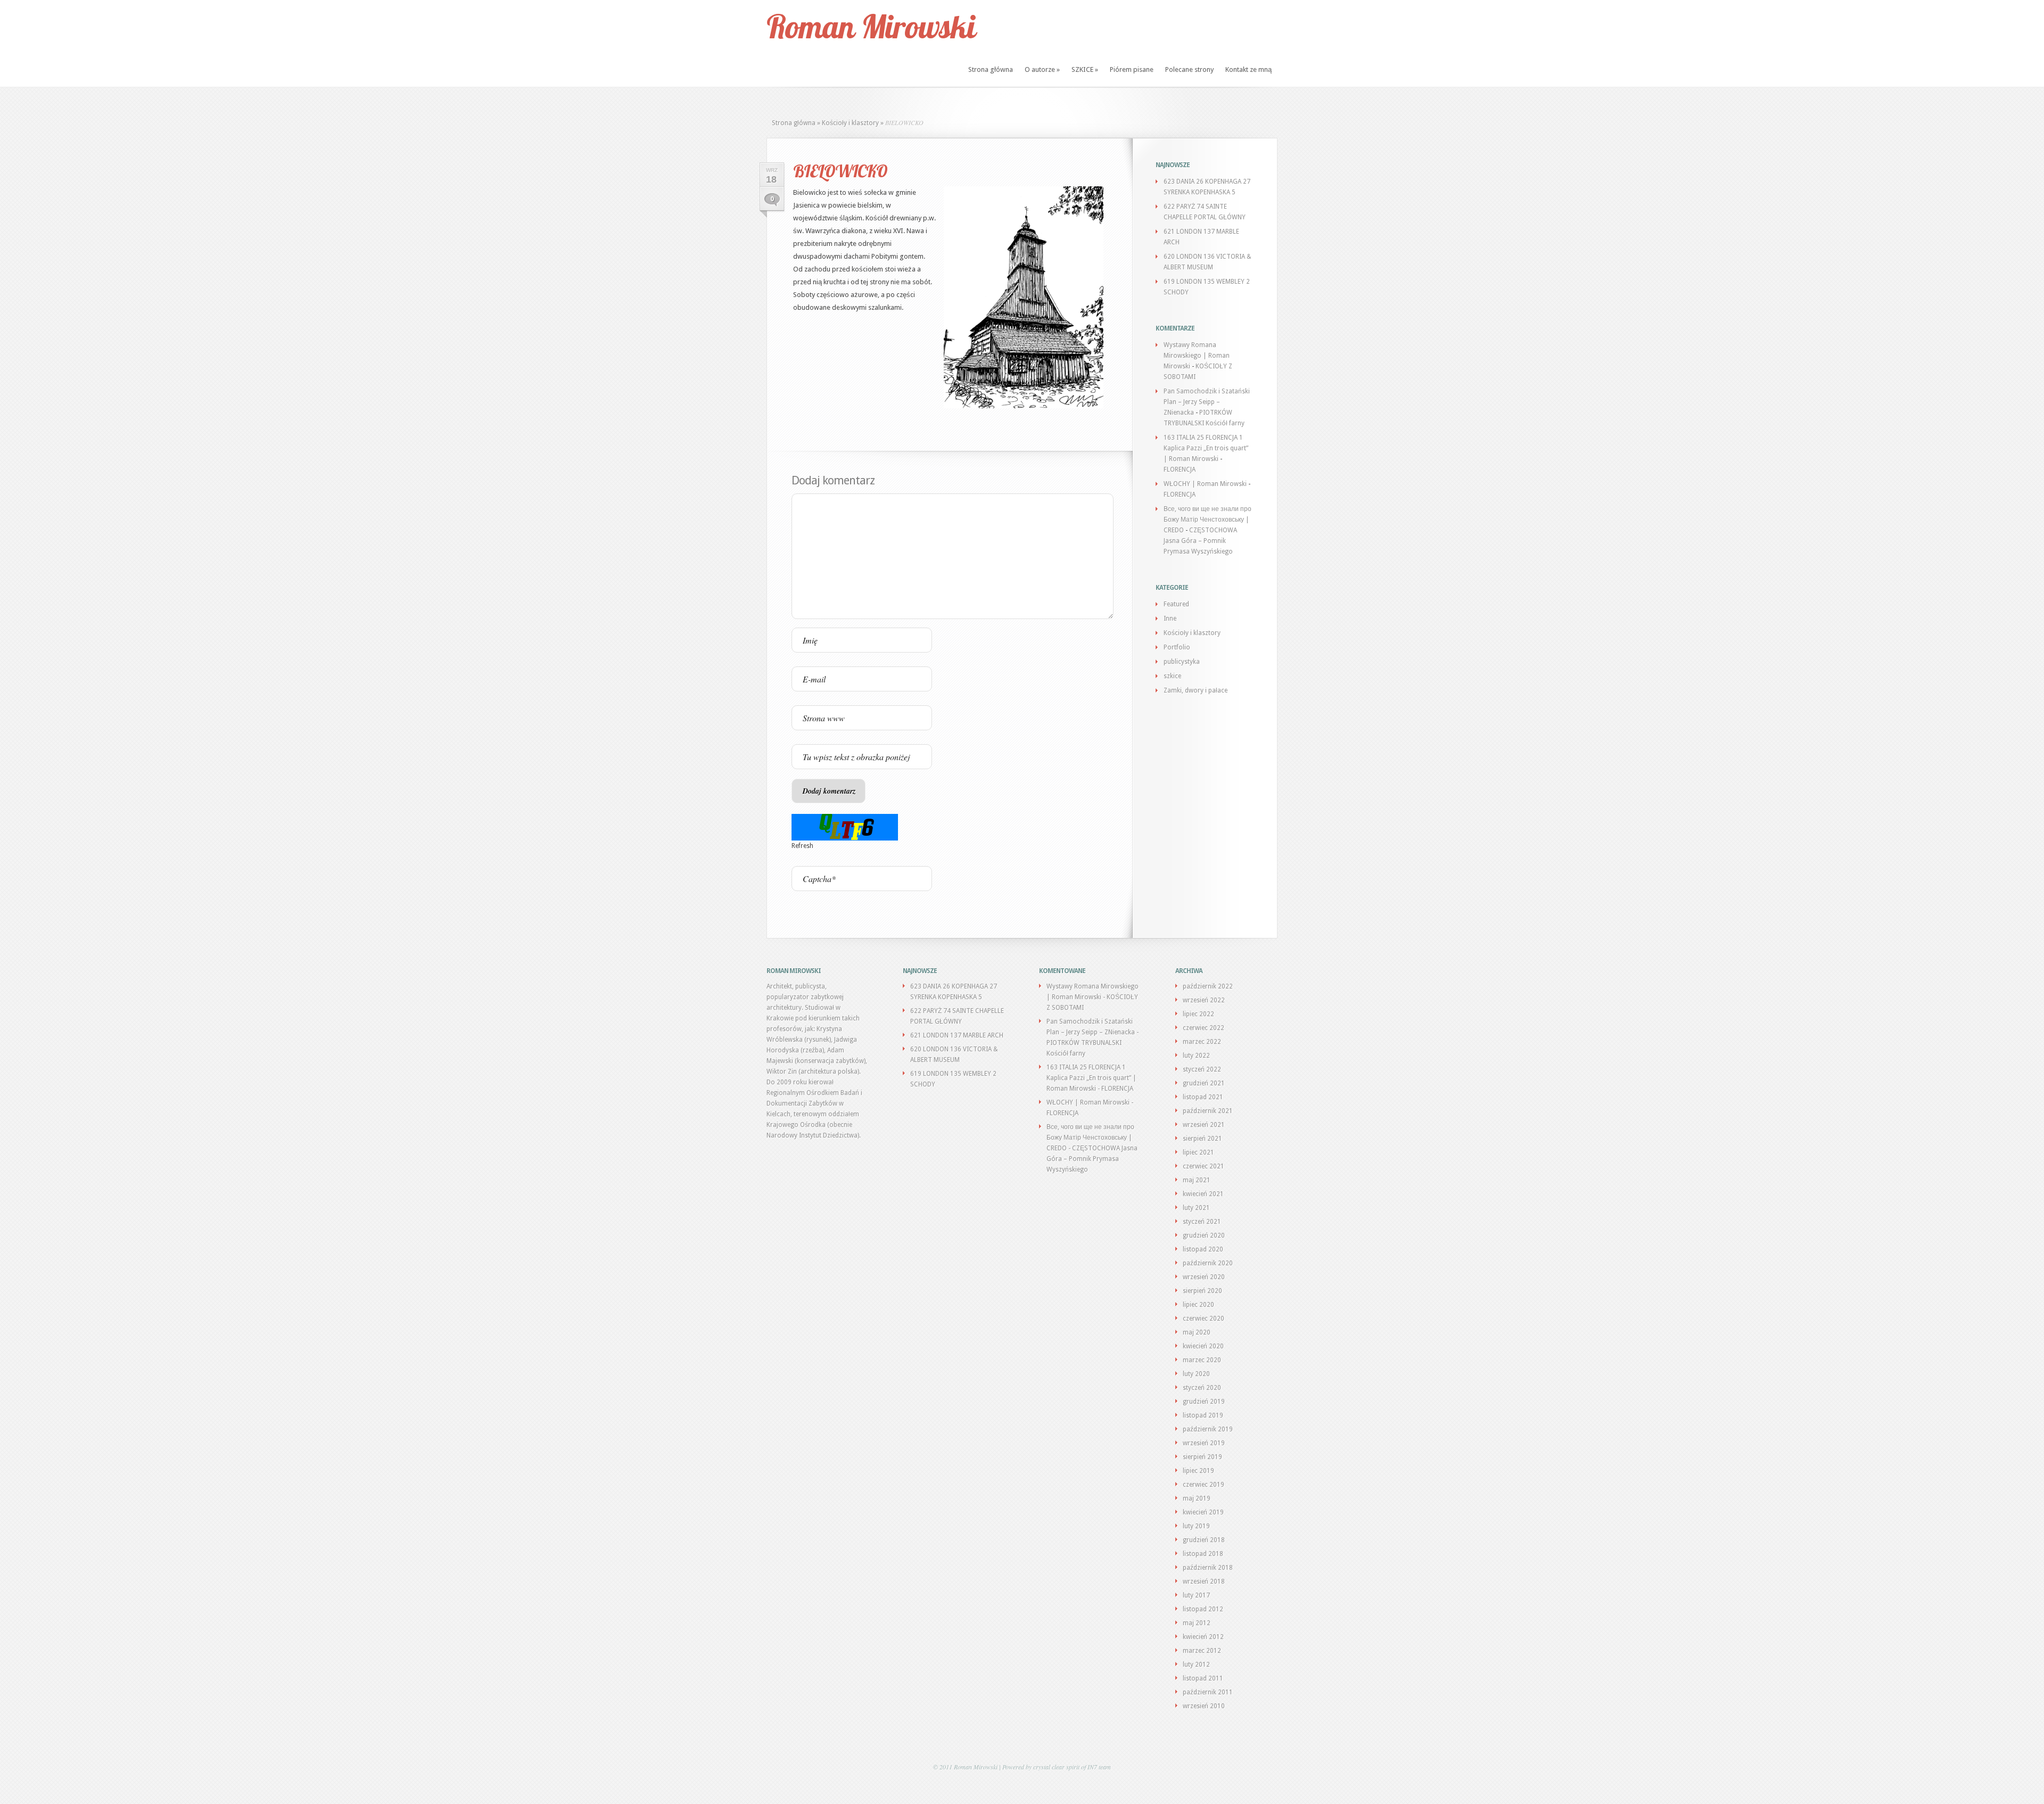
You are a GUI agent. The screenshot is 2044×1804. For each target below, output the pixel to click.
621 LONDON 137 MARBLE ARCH (957, 1035)
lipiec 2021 (1198, 1152)
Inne (1170, 619)
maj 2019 (1197, 1498)
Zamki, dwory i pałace (1196, 690)
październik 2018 (1208, 1568)
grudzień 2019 (1204, 1402)
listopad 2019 (1203, 1415)
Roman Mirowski (871, 26)
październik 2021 (1208, 1111)
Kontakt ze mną (1248, 69)
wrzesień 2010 (1204, 1706)
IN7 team (1099, 1767)
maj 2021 (1197, 1180)
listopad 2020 (1203, 1249)
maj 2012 (1197, 1623)
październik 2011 (1208, 1692)
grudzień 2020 (1204, 1235)
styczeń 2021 (1202, 1222)
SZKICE (1085, 69)
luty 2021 (1196, 1208)
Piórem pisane (1132, 69)
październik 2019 (1208, 1429)
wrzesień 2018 (1204, 1581)
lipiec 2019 (1198, 1471)
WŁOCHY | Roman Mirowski (1205, 484)
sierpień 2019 (1202, 1457)
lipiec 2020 (1198, 1305)
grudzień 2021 (1204, 1083)
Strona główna (991, 69)
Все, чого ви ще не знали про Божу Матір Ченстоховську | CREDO (1208, 520)
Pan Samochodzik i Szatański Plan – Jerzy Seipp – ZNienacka (1207, 402)
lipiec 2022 (1198, 1014)
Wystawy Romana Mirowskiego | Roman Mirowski (1197, 356)
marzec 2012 (1202, 1651)
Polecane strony (1189, 69)
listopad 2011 (1203, 1678)
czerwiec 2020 (1204, 1319)
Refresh (802, 846)
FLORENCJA (1180, 469)
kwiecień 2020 (1203, 1346)
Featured (1176, 604)
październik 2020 (1208, 1263)
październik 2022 (1208, 986)
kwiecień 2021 (1203, 1194)
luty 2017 (1196, 1595)
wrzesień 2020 (1204, 1277)
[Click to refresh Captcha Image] (845, 827)
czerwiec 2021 (1204, 1166)
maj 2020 (1197, 1332)
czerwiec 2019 (1204, 1485)
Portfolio (1177, 647)
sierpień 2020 (1202, 1291)
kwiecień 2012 (1203, 1637)
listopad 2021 (1203, 1097)
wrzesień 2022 (1204, 1000)
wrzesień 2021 (1204, 1125)
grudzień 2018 (1204, 1540)
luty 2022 (1196, 1056)
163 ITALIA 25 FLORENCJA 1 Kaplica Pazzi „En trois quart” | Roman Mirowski (1206, 448)
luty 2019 (1196, 1526)
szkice (1172, 676)
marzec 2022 (1202, 1042)
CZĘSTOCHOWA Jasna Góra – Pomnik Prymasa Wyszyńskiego (1200, 541)
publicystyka (1182, 662)
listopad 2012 (1203, 1609)
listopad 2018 (1203, 1554)
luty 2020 (1196, 1374)
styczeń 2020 (1202, 1388)
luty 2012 (1196, 1665)
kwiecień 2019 (1203, 1512)
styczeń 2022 (1202, 1069)
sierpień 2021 (1202, 1139)
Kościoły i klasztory (850, 123)
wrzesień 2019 (1204, 1443)
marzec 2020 (1202, 1360)
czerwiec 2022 (1204, 1028)
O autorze (1042, 69)
